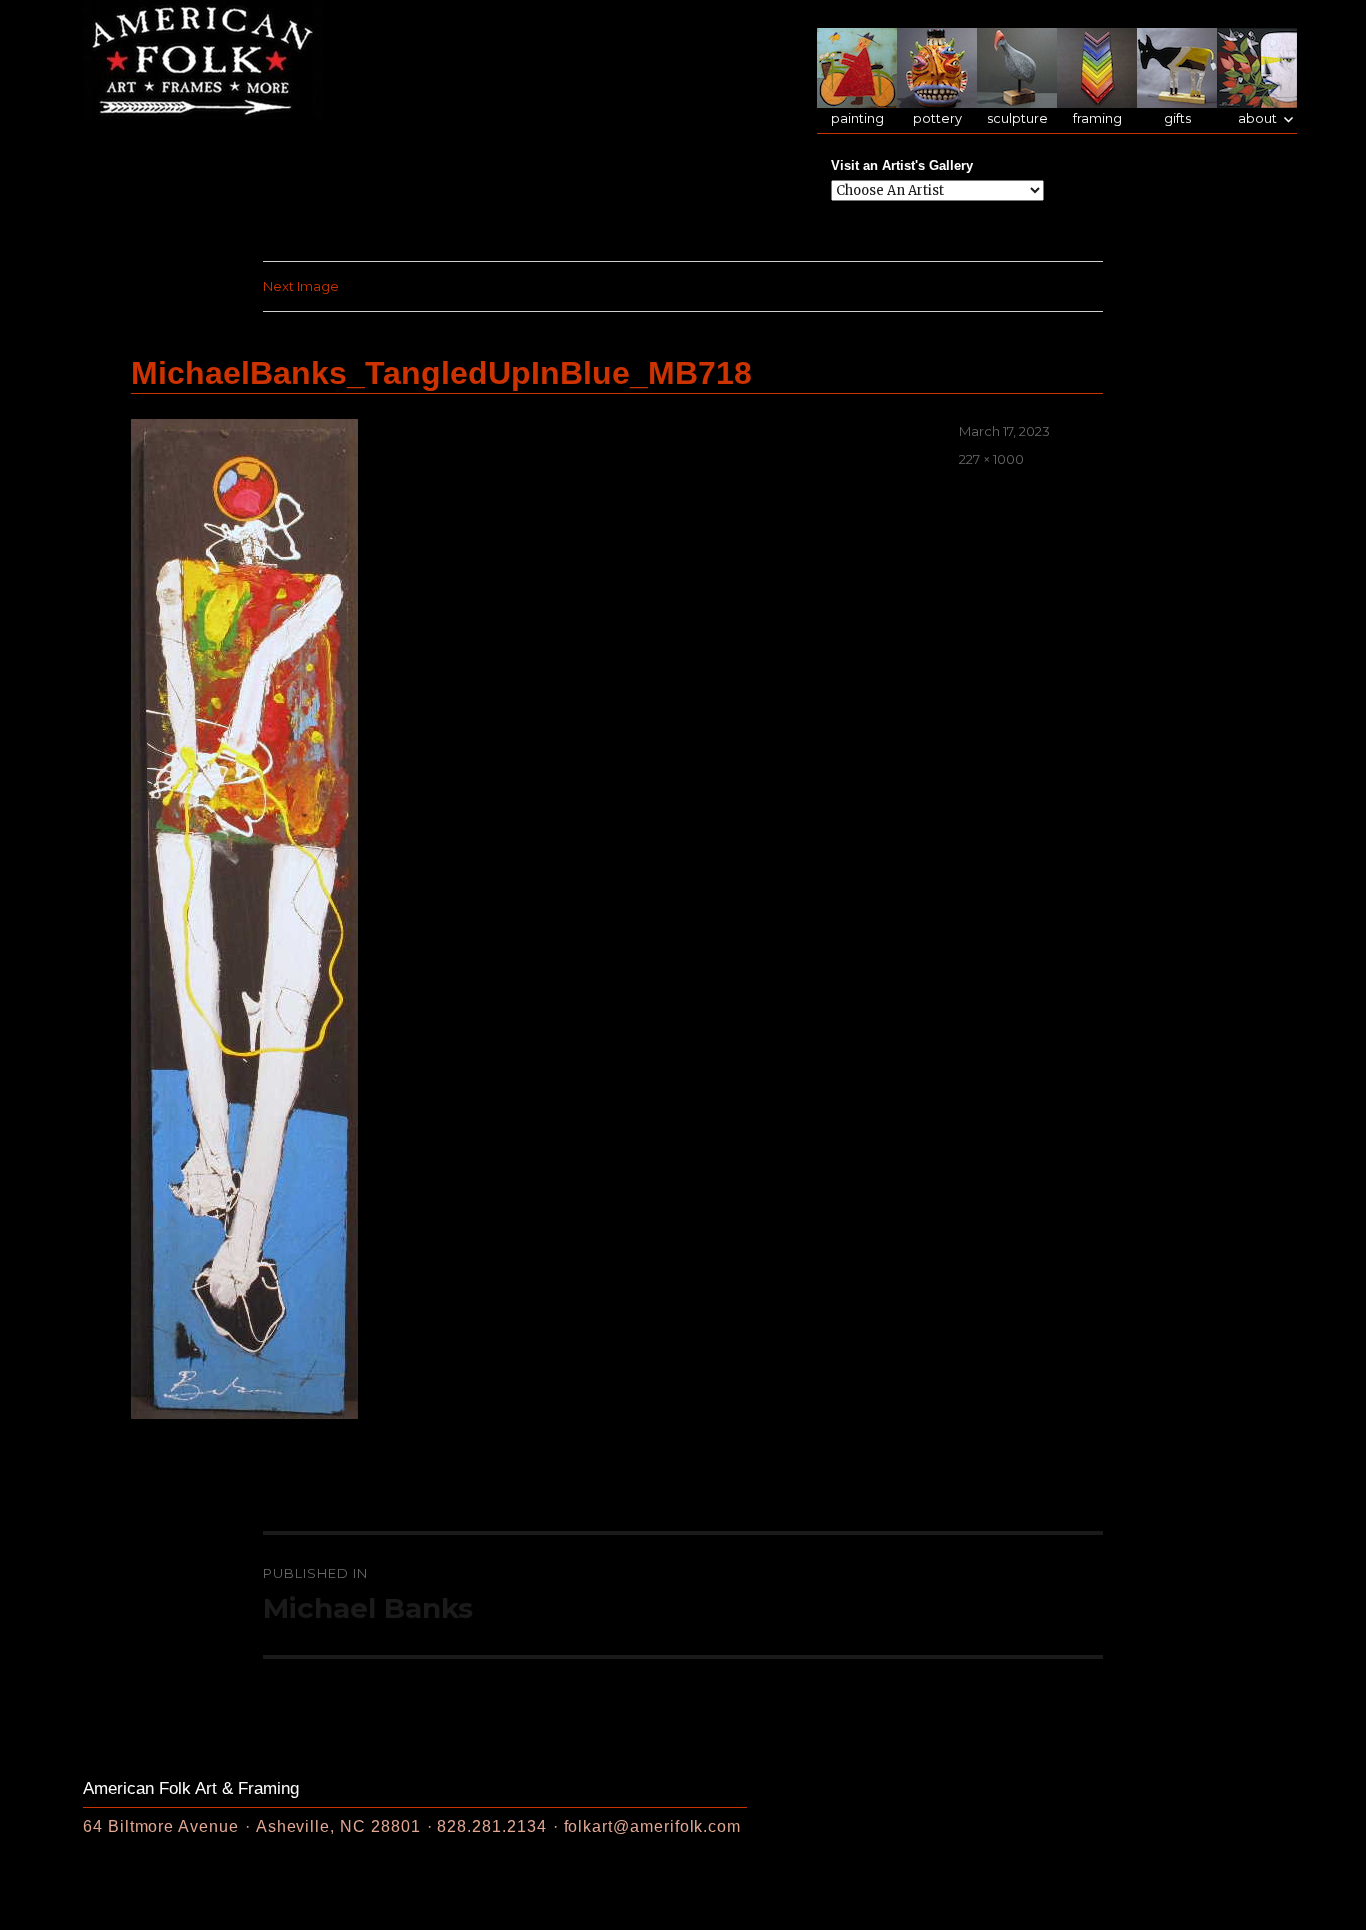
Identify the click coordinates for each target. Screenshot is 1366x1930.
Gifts (1177, 118)
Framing (1097, 118)
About (1257, 118)
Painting (857, 118)
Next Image (301, 286)
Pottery (937, 118)
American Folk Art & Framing (191, 1788)
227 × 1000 (991, 459)
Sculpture (1017, 118)
